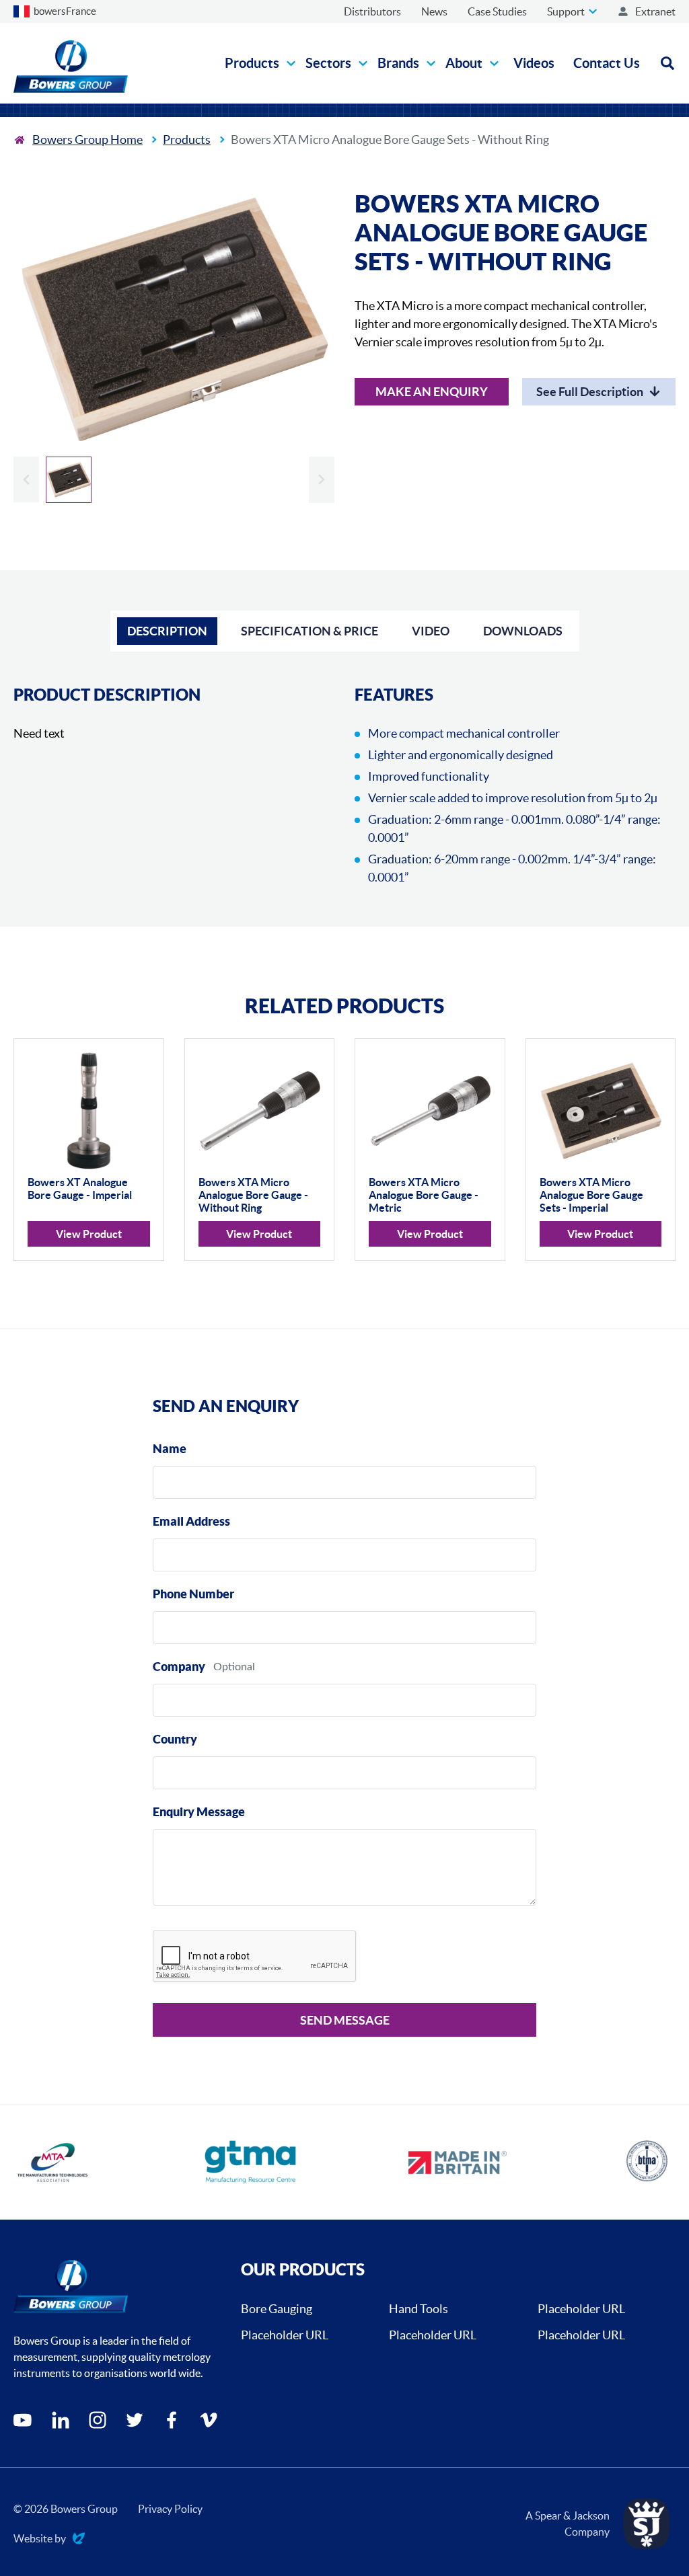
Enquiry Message (199, 1812)
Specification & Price (310, 631)
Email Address (191, 1521)
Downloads (523, 631)
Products (187, 140)
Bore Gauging (277, 2309)
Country (175, 1739)
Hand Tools (419, 2309)
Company (179, 1667)
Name (170, 1449)
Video (431, 631)
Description (167, 631)
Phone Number (193, 1594)
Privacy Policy (170, 2509)
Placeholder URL (581, 2309)
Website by (40, 2539)
